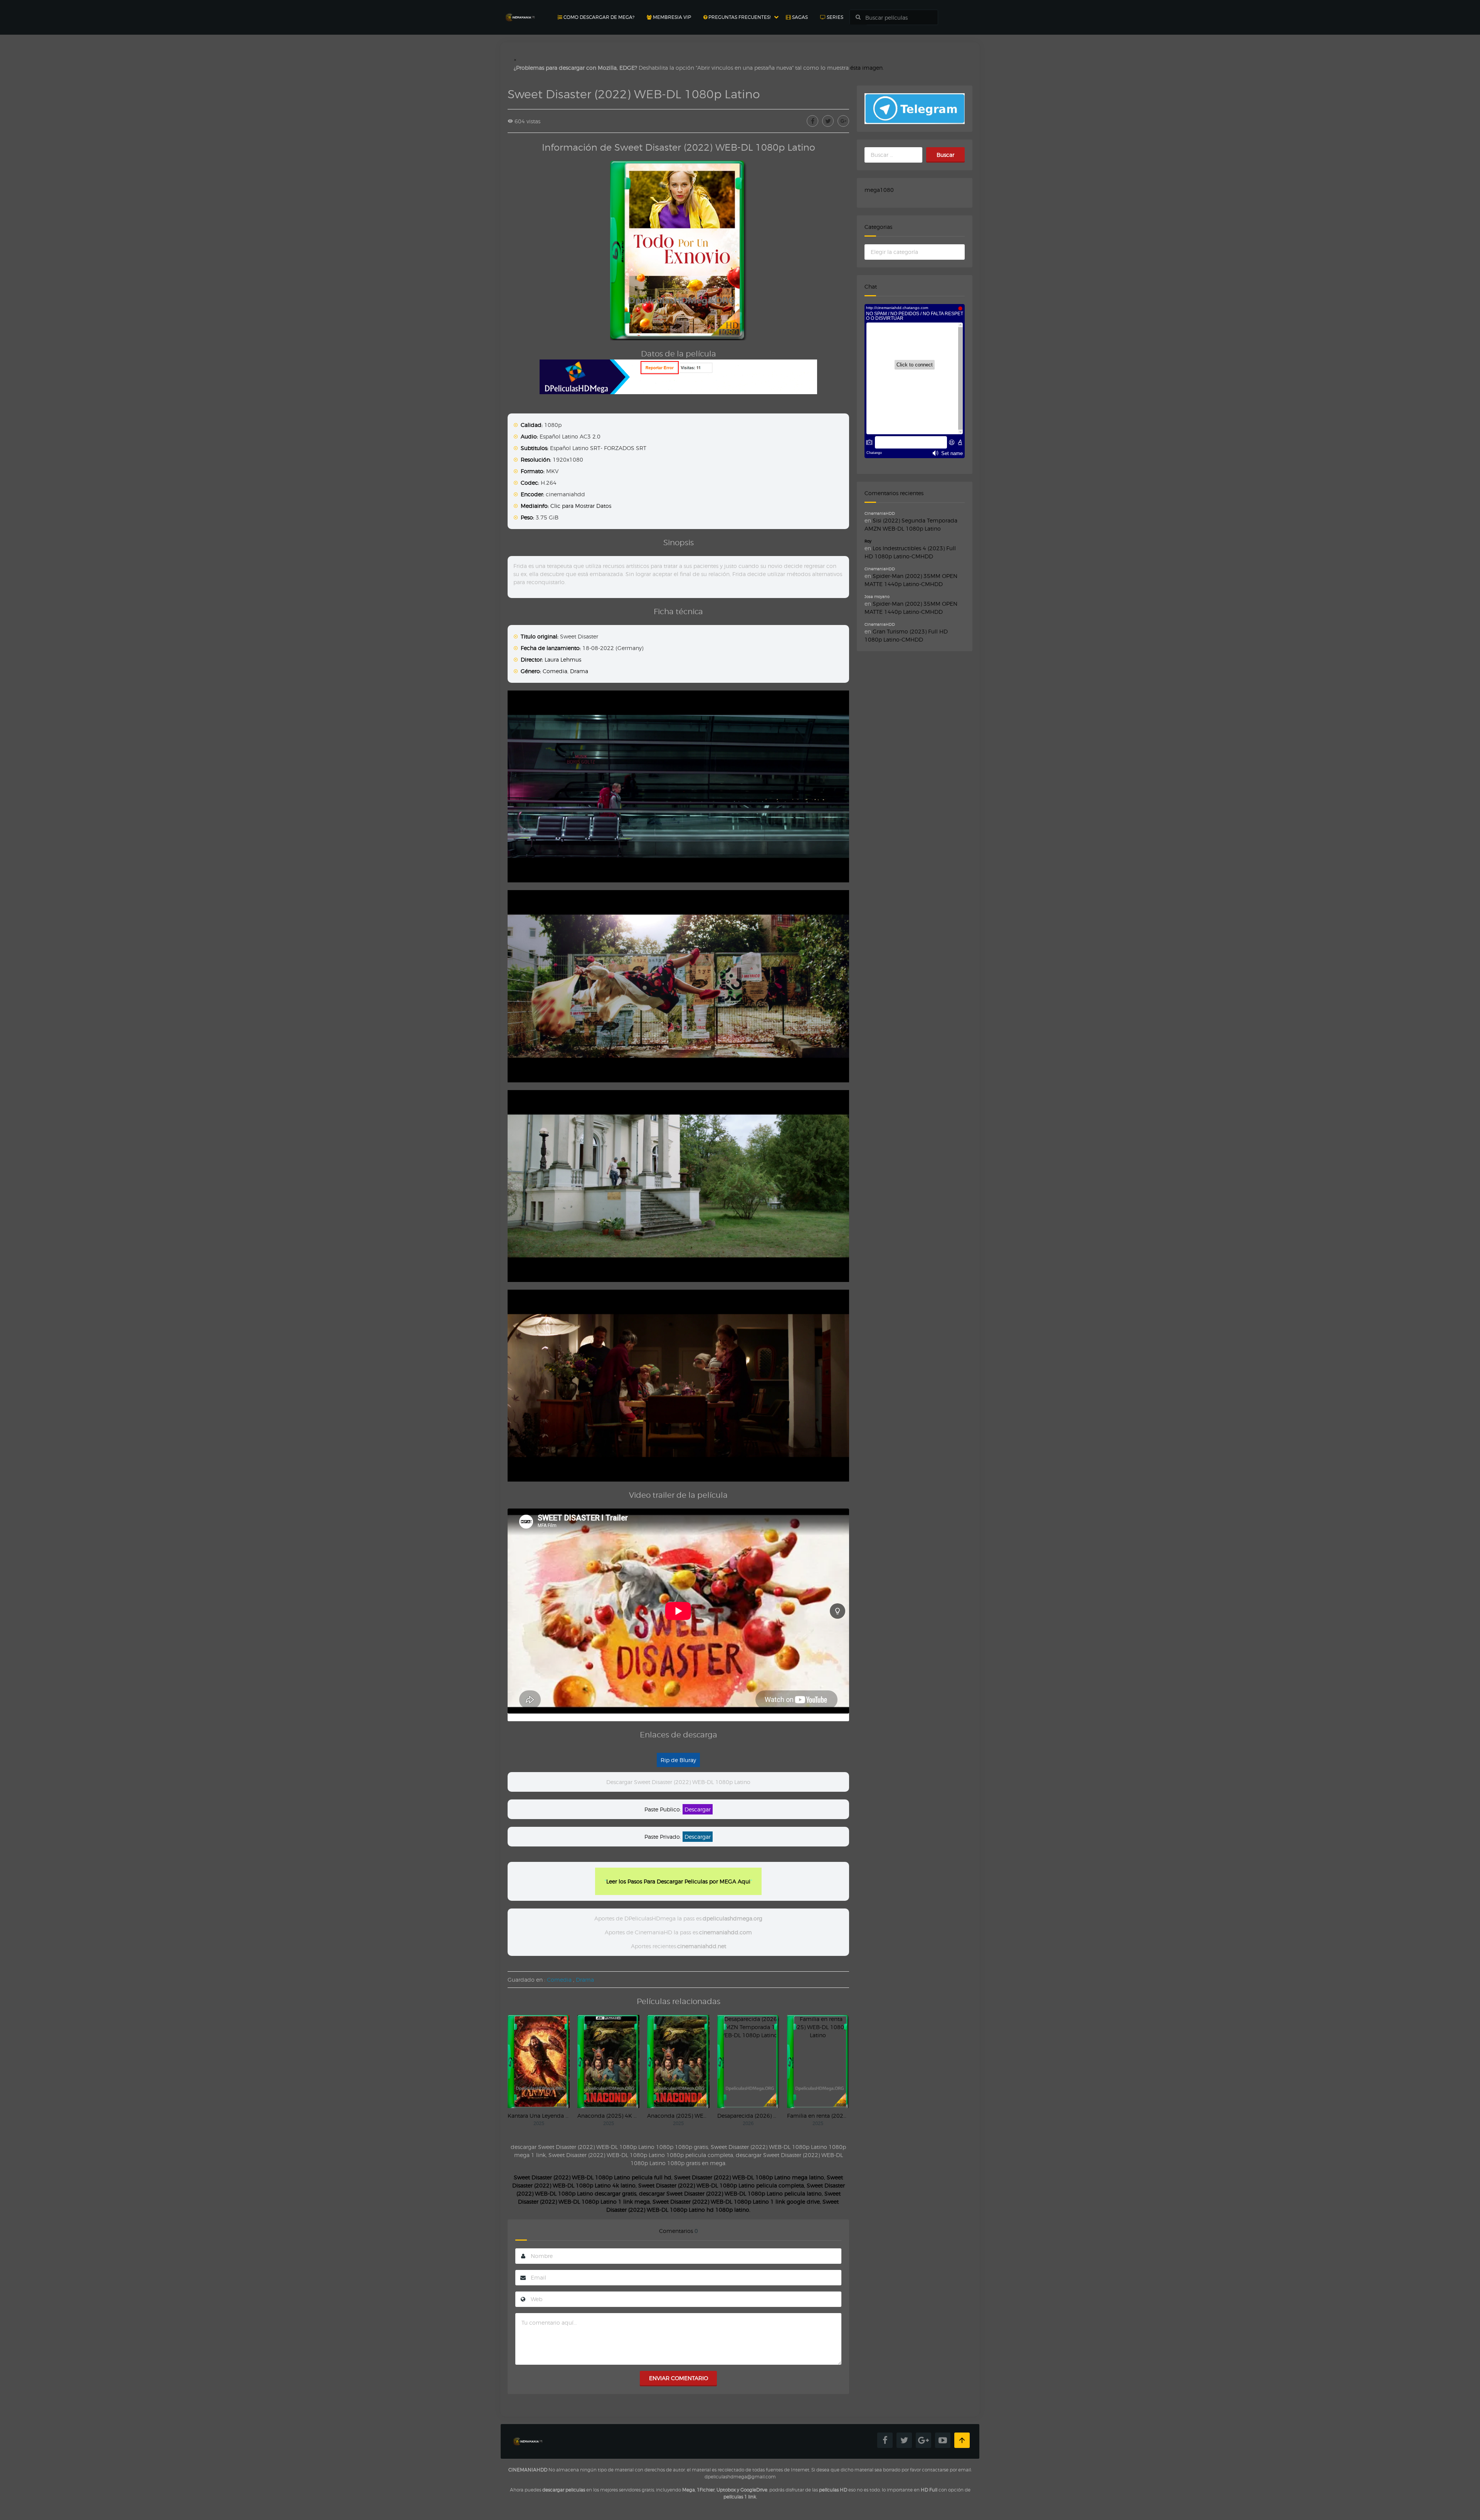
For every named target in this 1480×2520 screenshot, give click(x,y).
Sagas (799, 17)
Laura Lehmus (563, 659)
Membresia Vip (671, 17)
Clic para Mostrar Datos (581, 506)
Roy (868, 541)
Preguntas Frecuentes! (739, 17)
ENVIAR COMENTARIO (679, 2378)
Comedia (555, 671)
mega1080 (879, 190)
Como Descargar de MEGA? (598, 17)
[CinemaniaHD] (520, 10)
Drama (579, 671)
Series (834, 17)
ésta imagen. (867, 68)
